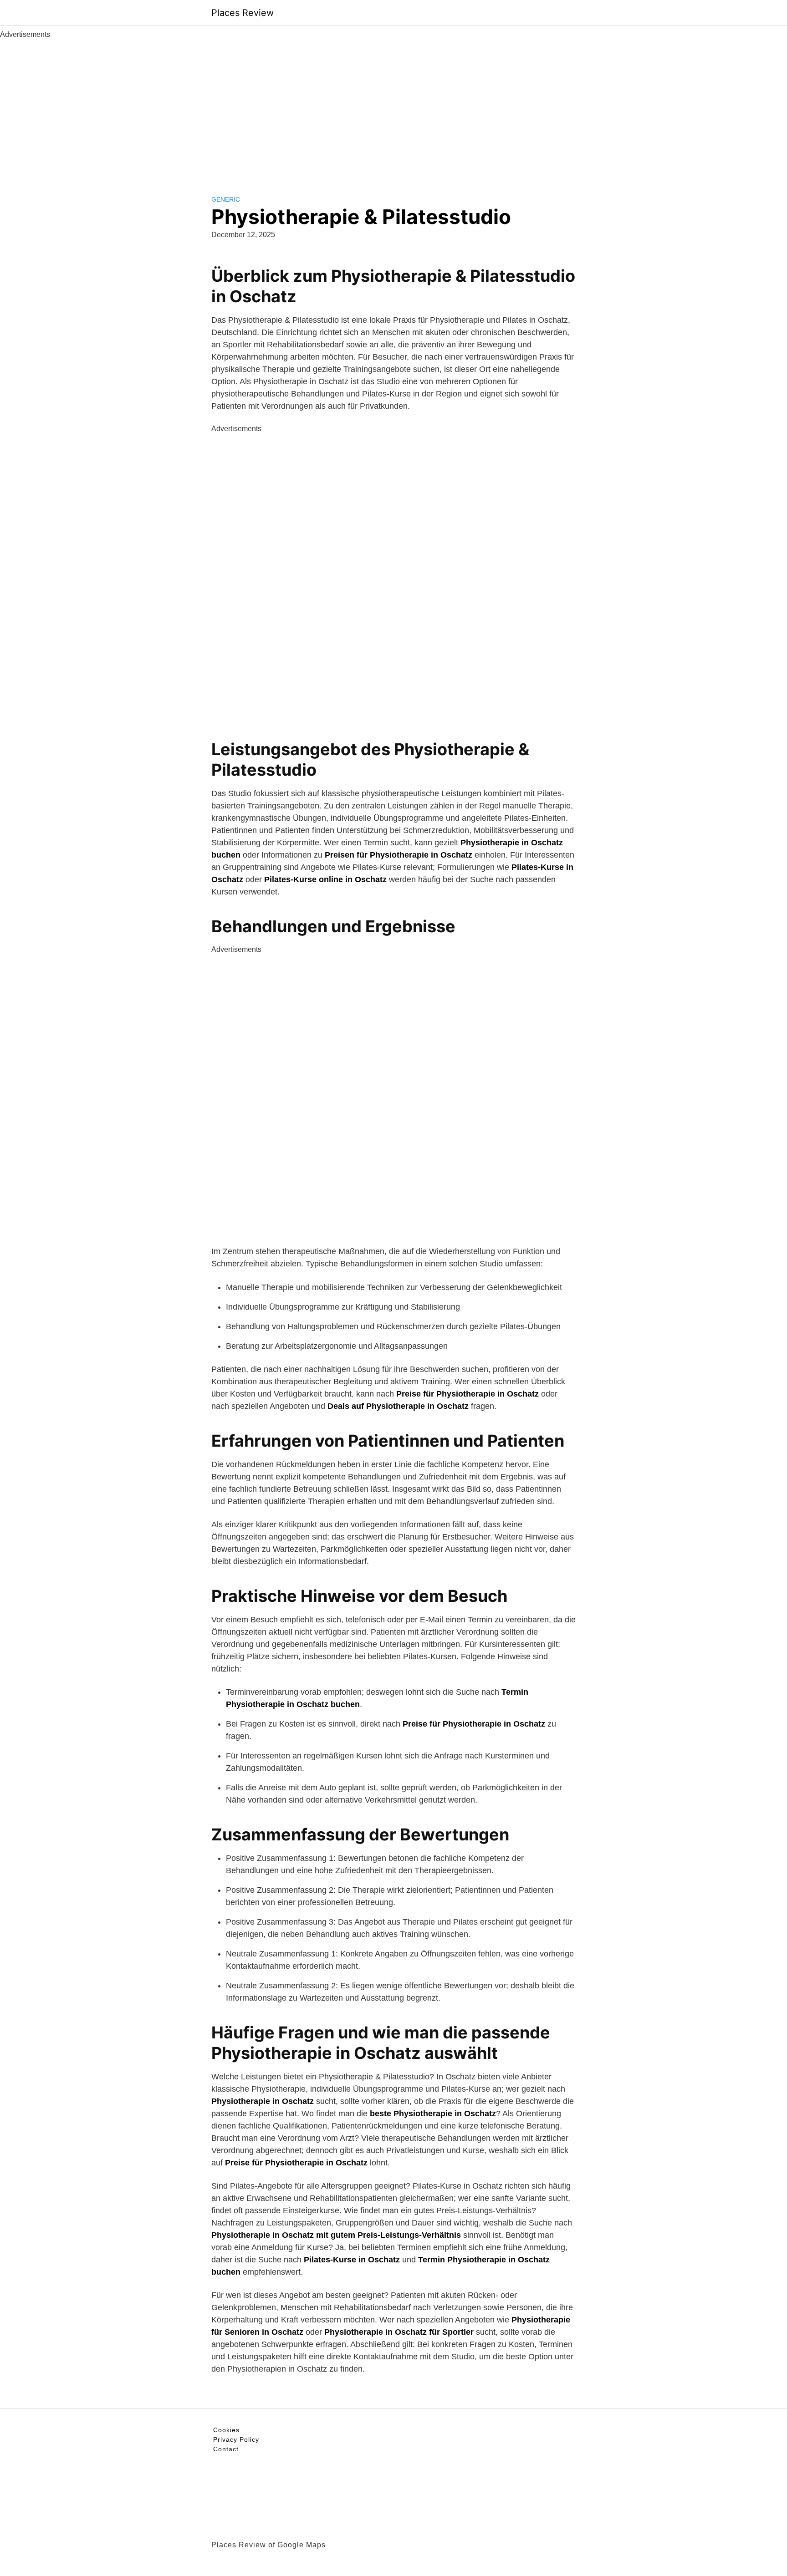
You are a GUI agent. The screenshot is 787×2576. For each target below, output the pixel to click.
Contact (226, 2449)
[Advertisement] (393, 108)
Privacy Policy (236, 2439)
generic (226, 199)
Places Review (243, 13)
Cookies (226, 2430)
